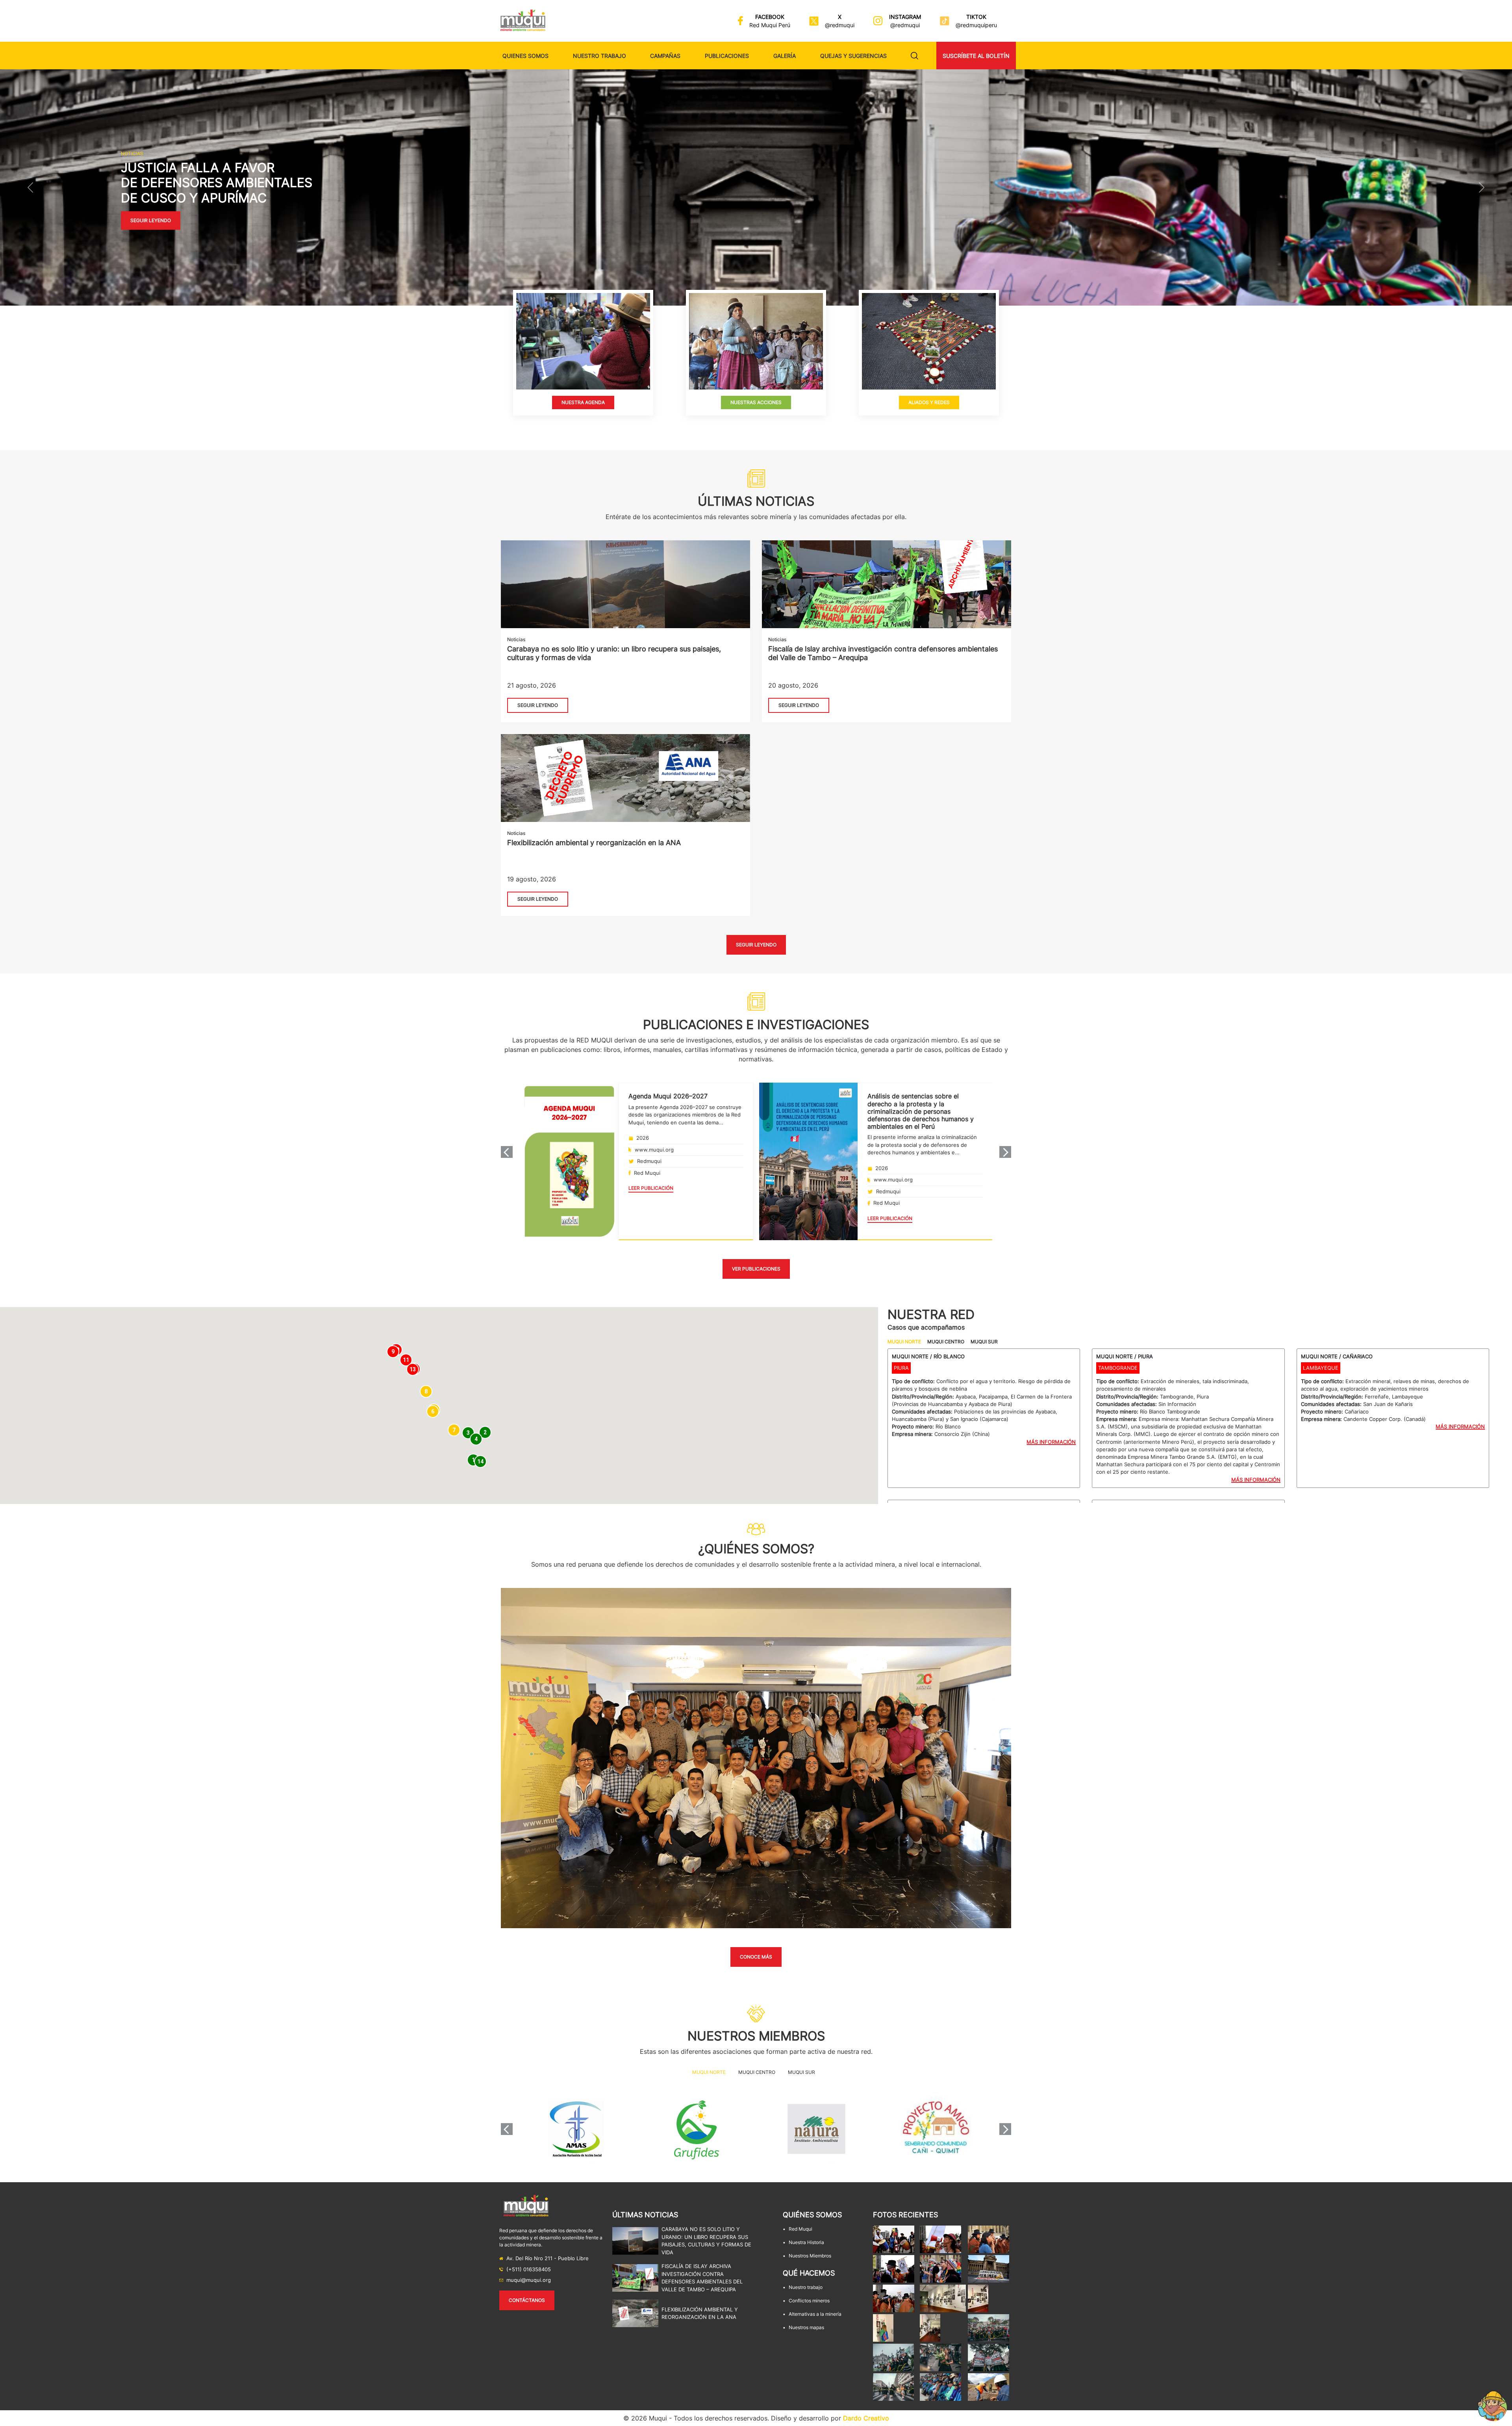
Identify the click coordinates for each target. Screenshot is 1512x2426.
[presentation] (507, 1152)
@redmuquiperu (976, 25)
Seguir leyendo (151, 221)
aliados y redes (929, 402)
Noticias (516, 639)
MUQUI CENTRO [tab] (946, 1342)
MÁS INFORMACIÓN (1051, 1442)
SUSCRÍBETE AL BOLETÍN (976, 56)
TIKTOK (976, 17)
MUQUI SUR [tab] (984, 1342)
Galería (785, 56)
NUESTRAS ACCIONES (756, 402)
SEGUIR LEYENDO (538, 705)
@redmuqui (840, 25)
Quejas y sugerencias (853, 56)
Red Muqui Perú (770, 25)
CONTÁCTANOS (527, 2300)
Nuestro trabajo (599, 56)
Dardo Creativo (866, 2418)
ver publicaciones (756, 1269)
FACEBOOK (770, 17)
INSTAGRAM (905, 17)
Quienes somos (525, 56)
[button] (30, 187)
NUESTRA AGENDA (583, 402)
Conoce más (756, 1957)
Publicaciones (727, 56)
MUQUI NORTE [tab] (904, 1342)
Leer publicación (651, 1188)
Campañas (665, 56)
